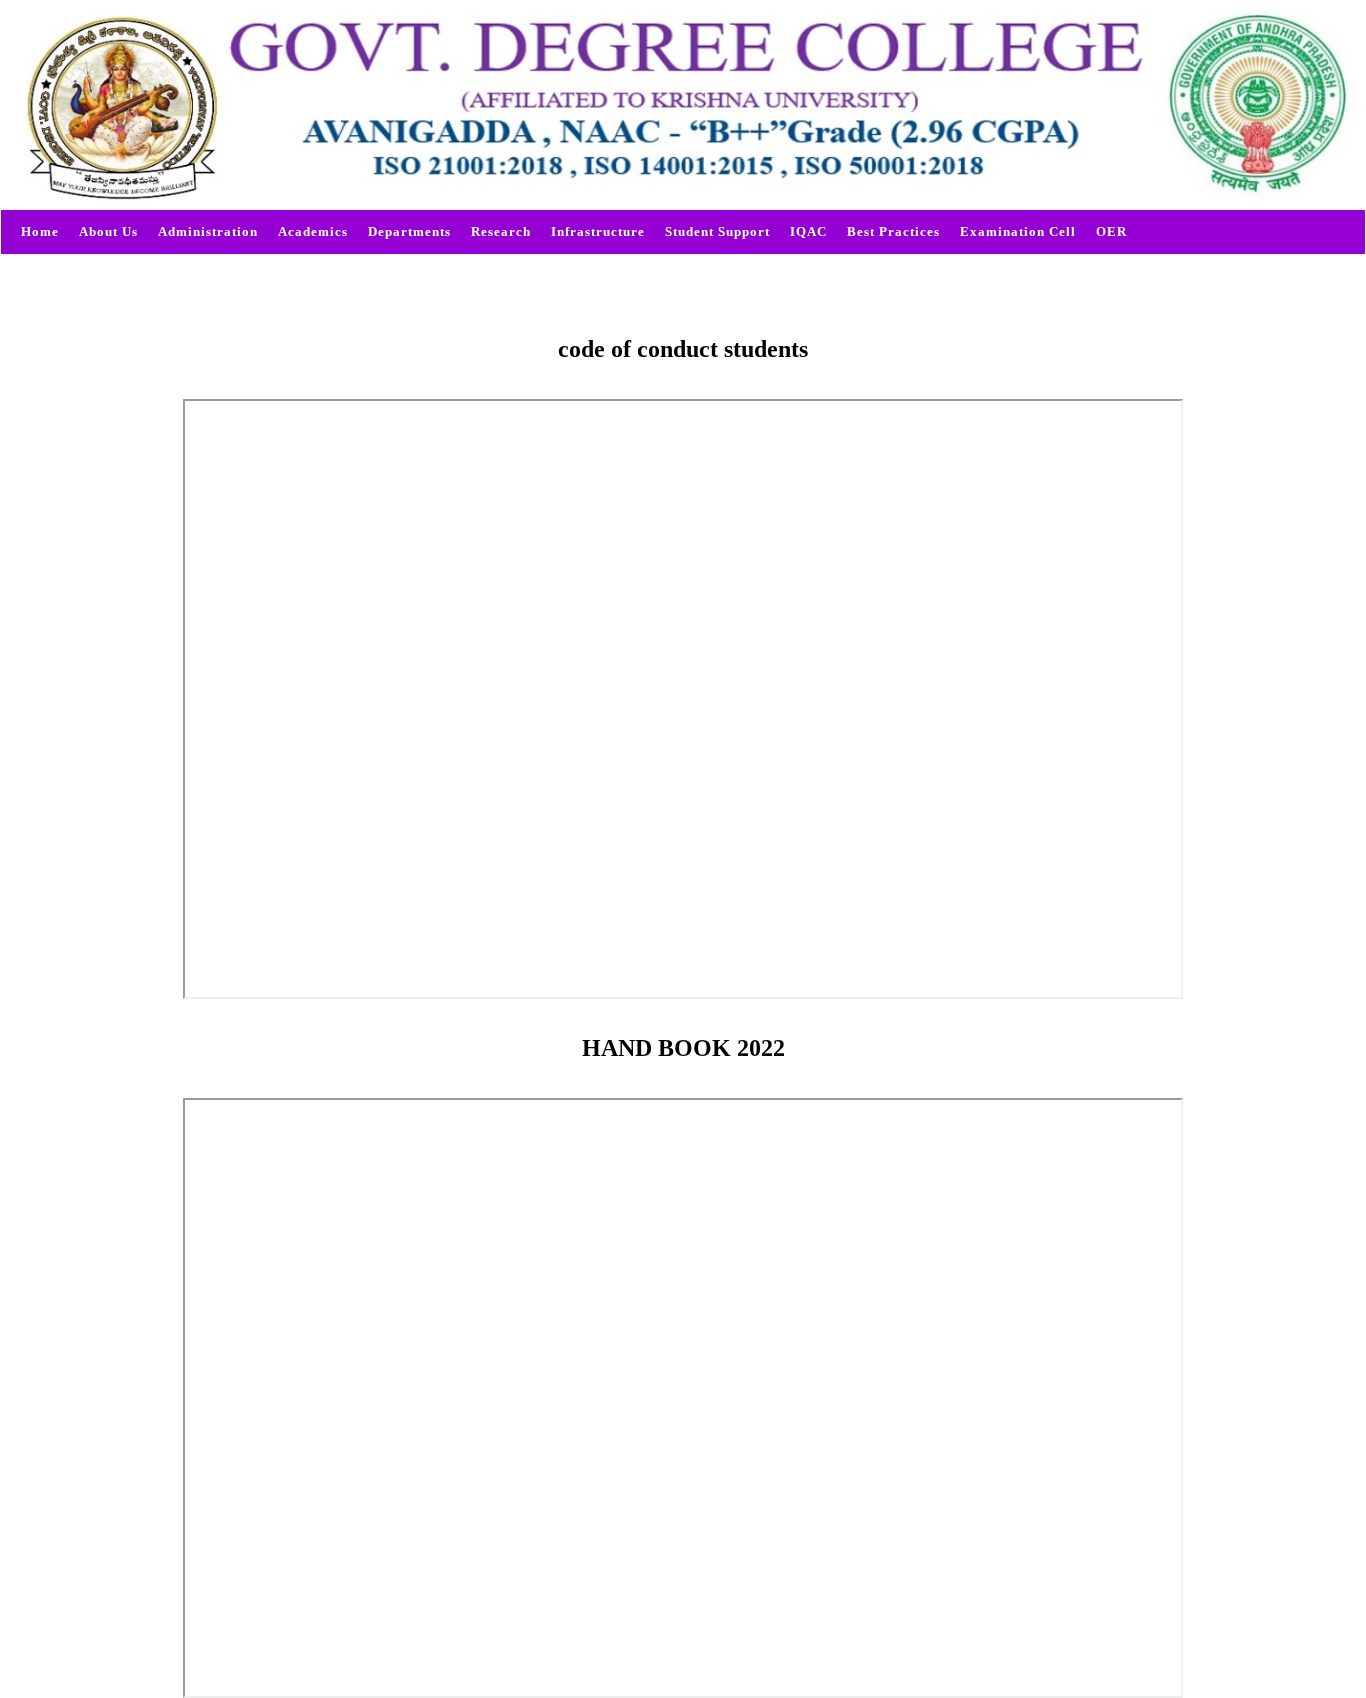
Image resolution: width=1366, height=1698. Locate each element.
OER (1111, 231)
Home (40, 231)
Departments (409, 231)
